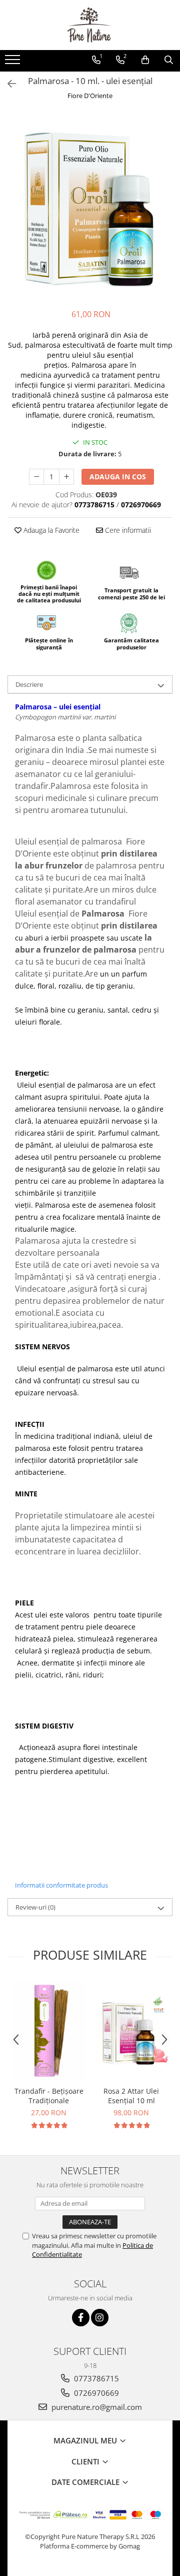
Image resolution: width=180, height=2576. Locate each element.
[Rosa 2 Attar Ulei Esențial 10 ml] (131, 2030)
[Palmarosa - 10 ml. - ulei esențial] (90, 206)
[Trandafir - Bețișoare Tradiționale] (49, 2030)
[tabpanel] (90, 206)
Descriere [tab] (29, 684)
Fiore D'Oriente (90, 96)
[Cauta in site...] (169, 60)
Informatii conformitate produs (61, 1885)
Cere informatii (127, 530)
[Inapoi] (7, 84)
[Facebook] (81, 2318)
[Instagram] (100, 2318)
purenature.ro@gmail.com (96, 2407)
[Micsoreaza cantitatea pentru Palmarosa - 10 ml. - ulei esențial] (36, 477)
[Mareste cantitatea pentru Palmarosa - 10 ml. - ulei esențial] (66, 477)
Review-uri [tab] (35, 1907)
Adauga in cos (118, 477)
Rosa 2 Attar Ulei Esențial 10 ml (131, 2096)
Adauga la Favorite (50, 530)
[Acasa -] (90, 25)
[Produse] (14, 63)
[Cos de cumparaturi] (145, 60)
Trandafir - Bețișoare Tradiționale (49, 2096)
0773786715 (95, 2378)
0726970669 (95, 2393)
